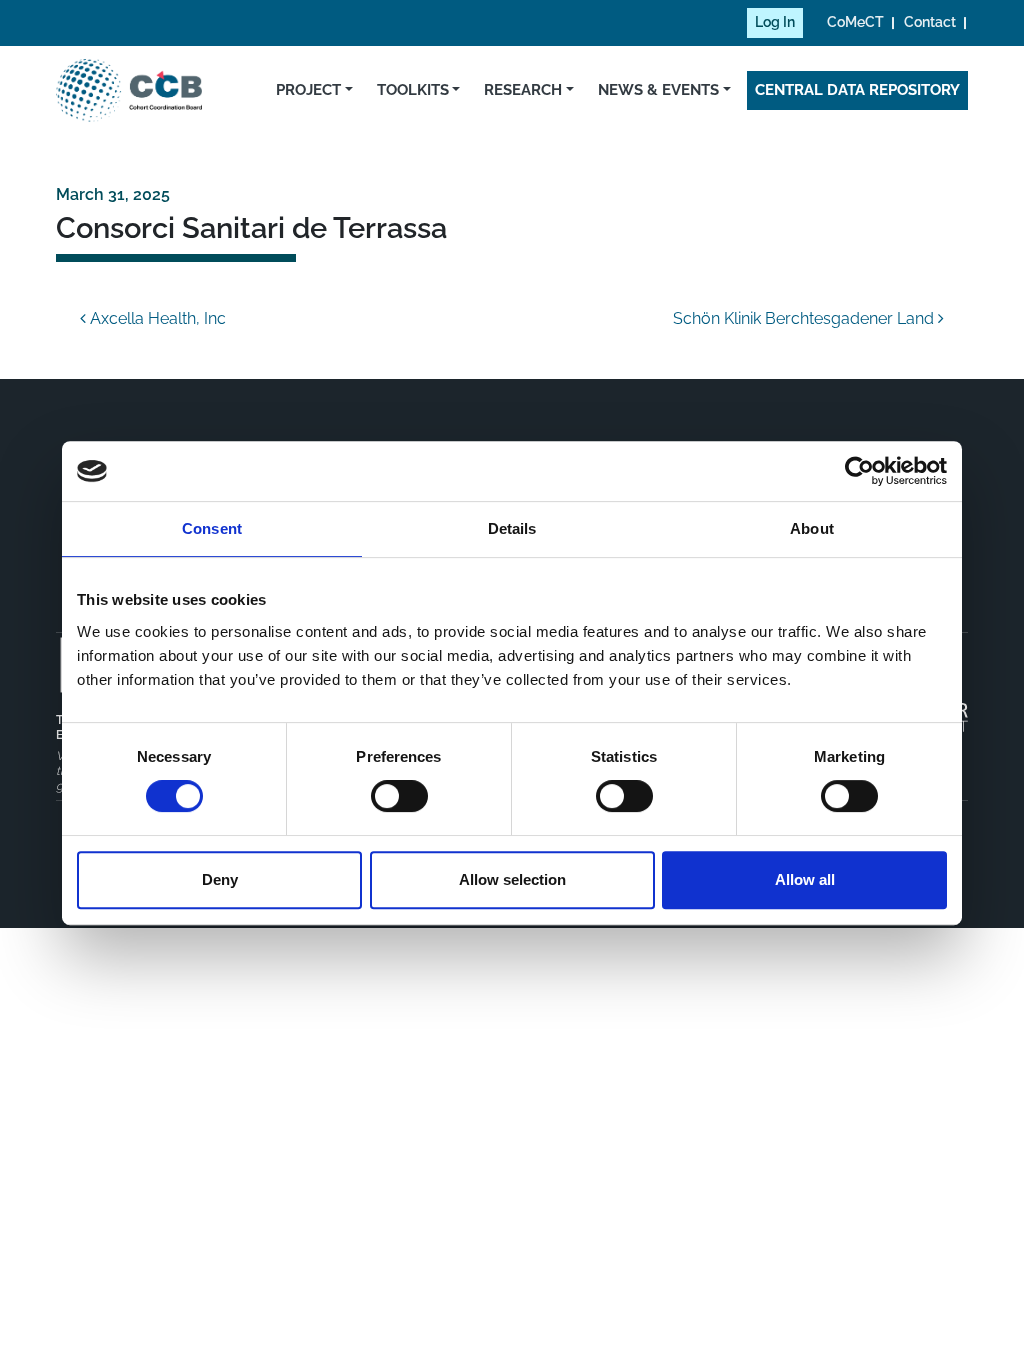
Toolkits (413, 90)
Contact (930, 22)
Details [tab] (512, 528)
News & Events (658, 90)
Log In (775, 22)
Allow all (805, 879)
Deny (220, 879)
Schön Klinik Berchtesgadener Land (805, 318)
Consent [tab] (212, 528)
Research (523, 90)
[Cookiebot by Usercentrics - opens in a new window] (859, 471)
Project (308, 90)
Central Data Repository (857, 90)
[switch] (399, 796)
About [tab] (812, 528)
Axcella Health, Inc (156, 318)
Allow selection (512, 879)
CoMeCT (855, 22)
